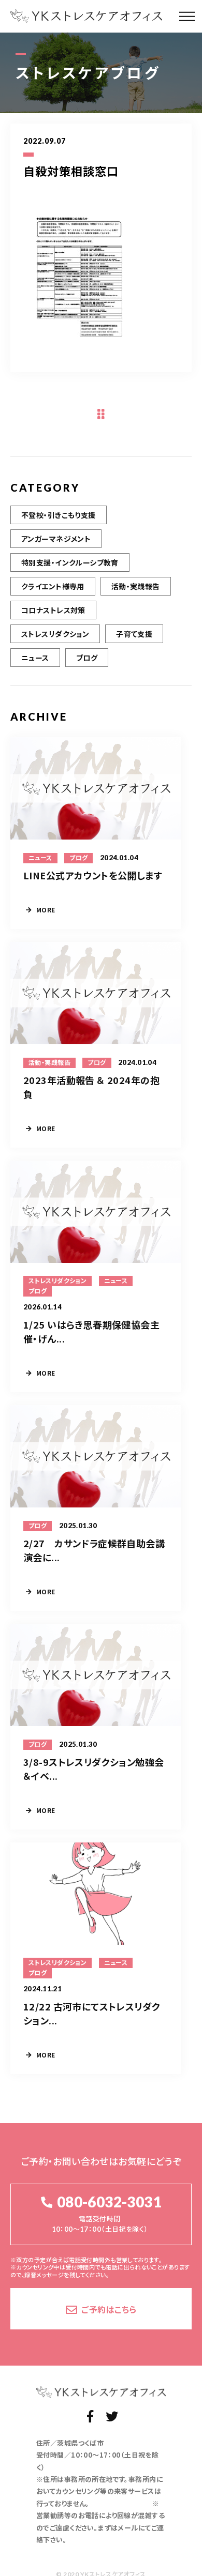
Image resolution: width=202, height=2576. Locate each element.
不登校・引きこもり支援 (59, 515)
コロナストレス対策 (53, 610)
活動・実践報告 (136, 586)
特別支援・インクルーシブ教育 (70, 562)
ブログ (87, 658)
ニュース (35, 658)
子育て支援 (134, 634)
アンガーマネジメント (56, 539)
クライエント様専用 (53, 586)
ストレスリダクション (55, 634)
